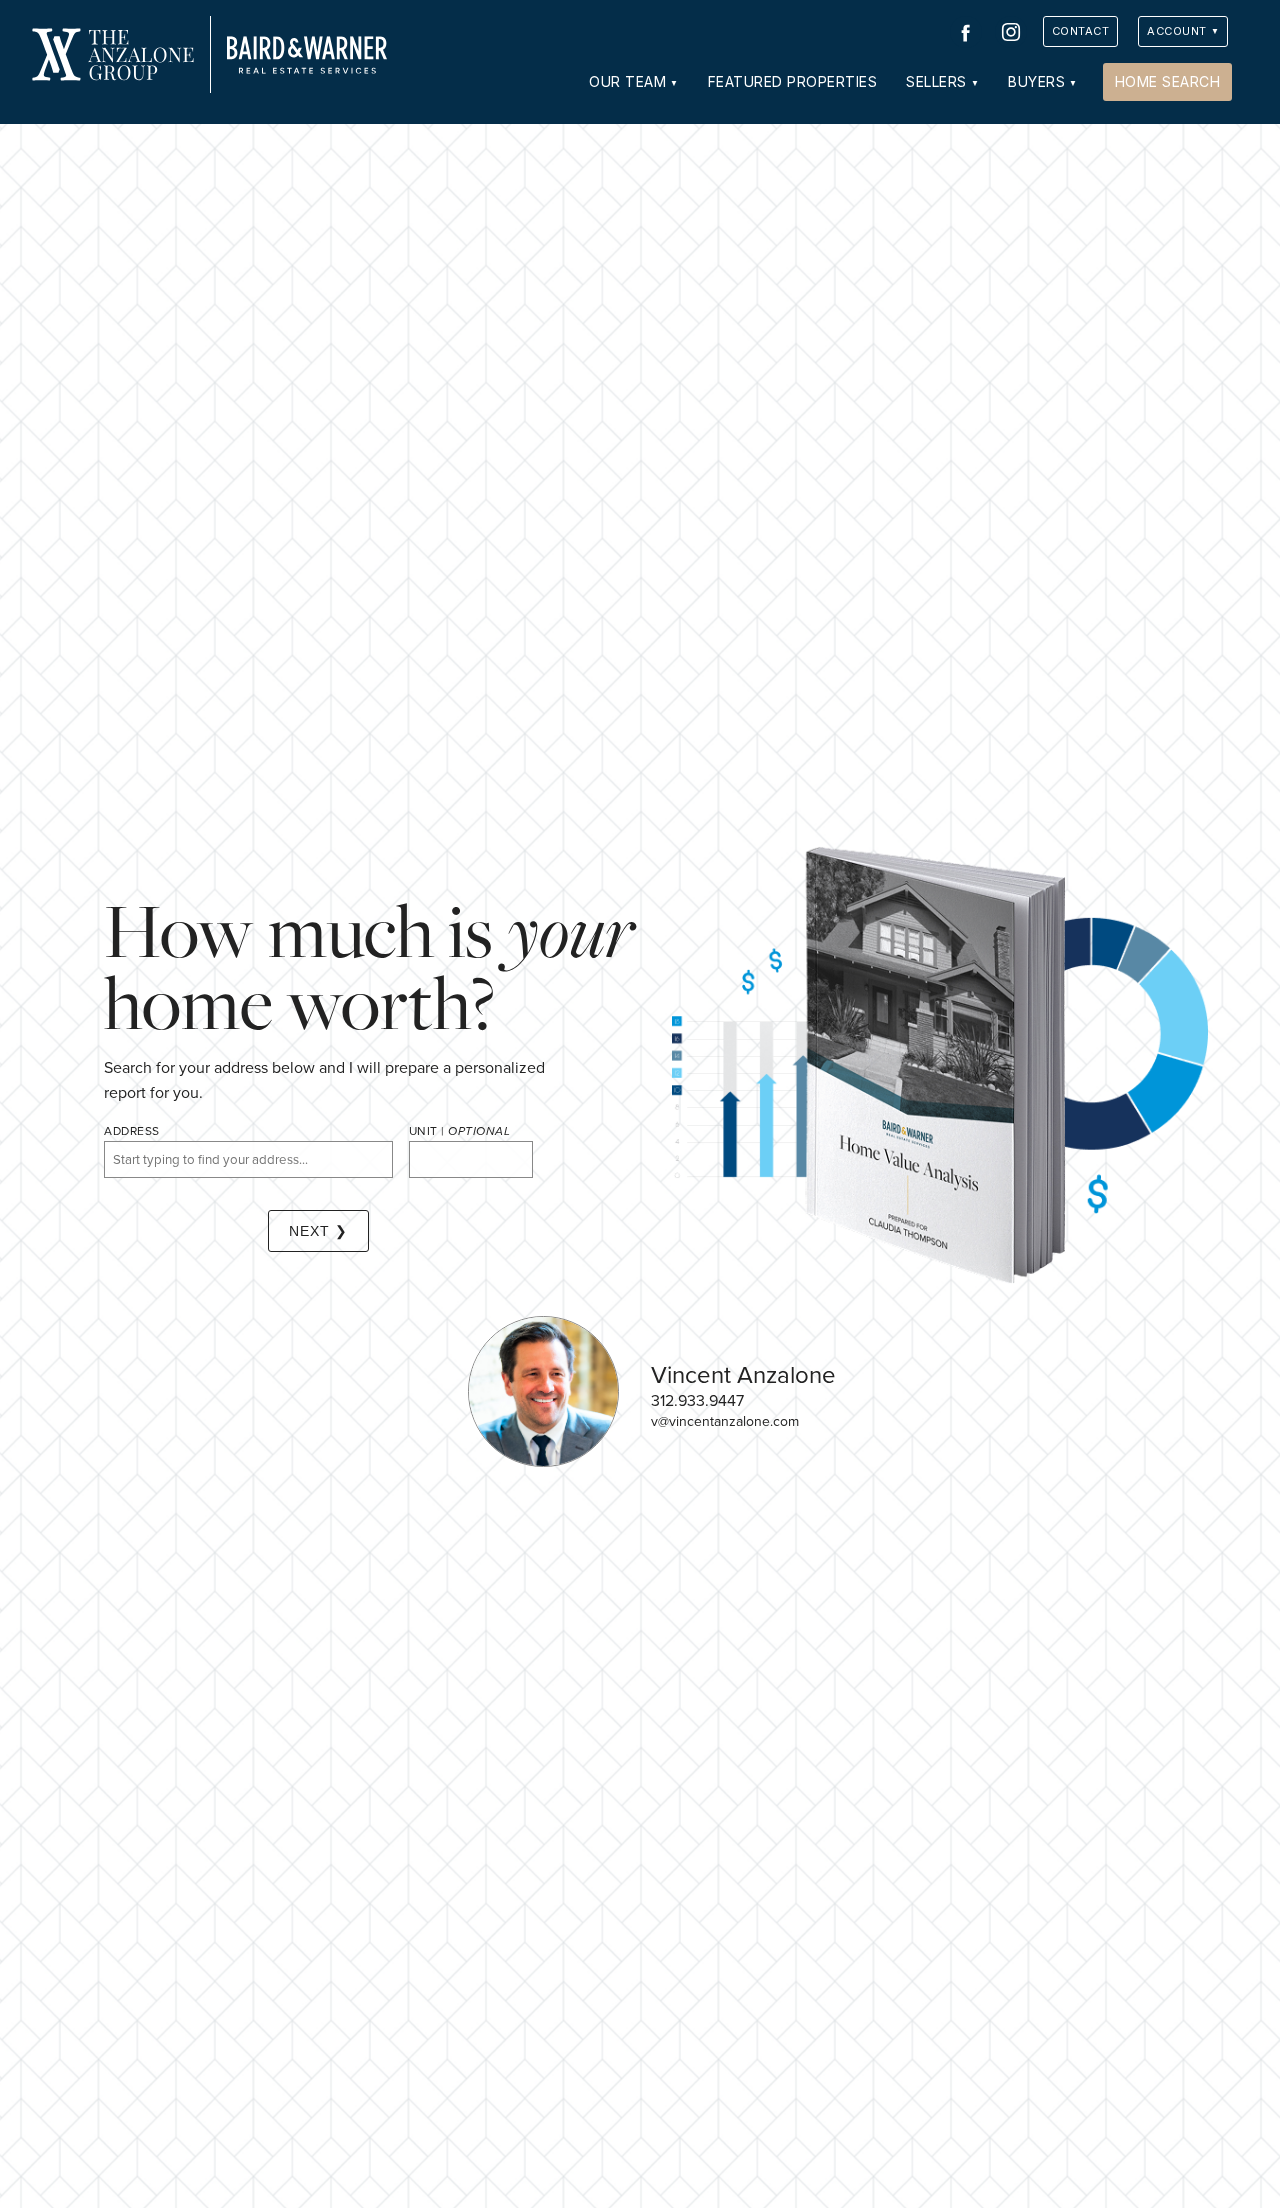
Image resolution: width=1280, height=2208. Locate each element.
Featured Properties (793, 81)
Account (1177, 31)
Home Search (1168, 81)
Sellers (936, 81)
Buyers (1036, 81)
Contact (1081, 31)
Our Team (627, 81)
